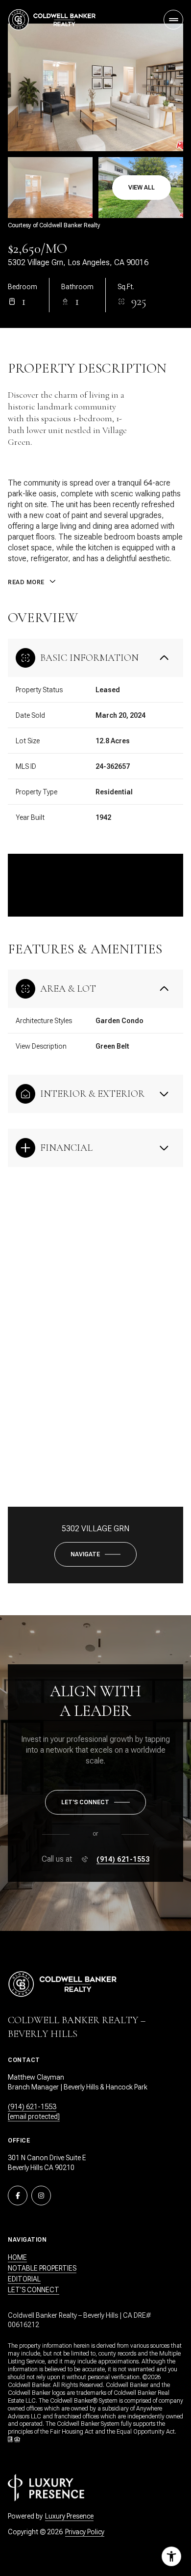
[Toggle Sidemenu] (173, 20)
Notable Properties (42, 2268)
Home (17, 2257)
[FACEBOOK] (18, 2196)
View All (142, 188)
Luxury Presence (69, 2516)
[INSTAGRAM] (41, 2196)
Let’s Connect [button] (34, 2290)
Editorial (24, 2279)
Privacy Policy (85, 2532)
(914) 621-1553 (123, 1859)
